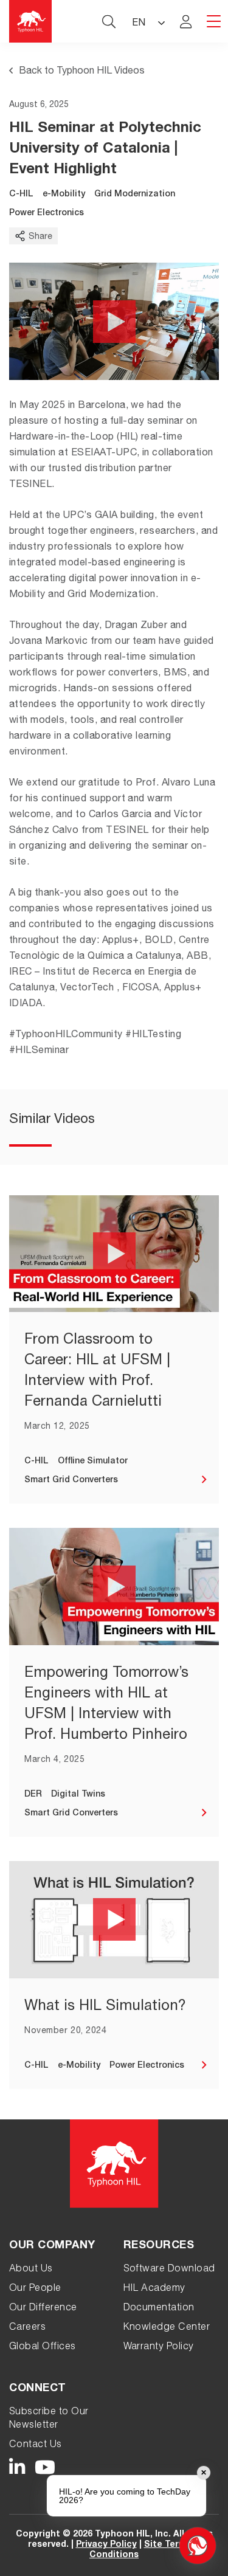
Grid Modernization (135, 195)
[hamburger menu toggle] (214, 22)
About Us (31, 2270)
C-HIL (21, 195)
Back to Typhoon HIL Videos (82, 72)
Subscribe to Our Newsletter (49, 2419)
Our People (35, 2289)
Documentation (159, 2308)
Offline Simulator (93, 1462)
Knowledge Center (167, 2328)
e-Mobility (64, 195)
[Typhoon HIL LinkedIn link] (17, 2468)
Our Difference (43, 2308)
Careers (27, 2328)
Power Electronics (47, 213)
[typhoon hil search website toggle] (109, 21)
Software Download (169, 2270)
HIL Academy (154, 2289)
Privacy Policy (106, 2545)
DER (33, 1795)
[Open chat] (198, 2546)
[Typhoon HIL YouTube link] (45, 2468)
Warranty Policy (159, 2347)
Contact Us (36, 2445)
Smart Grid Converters (71, 1480)
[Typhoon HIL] (30, 21)
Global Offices (43, 2347)
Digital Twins (78, 1795)
